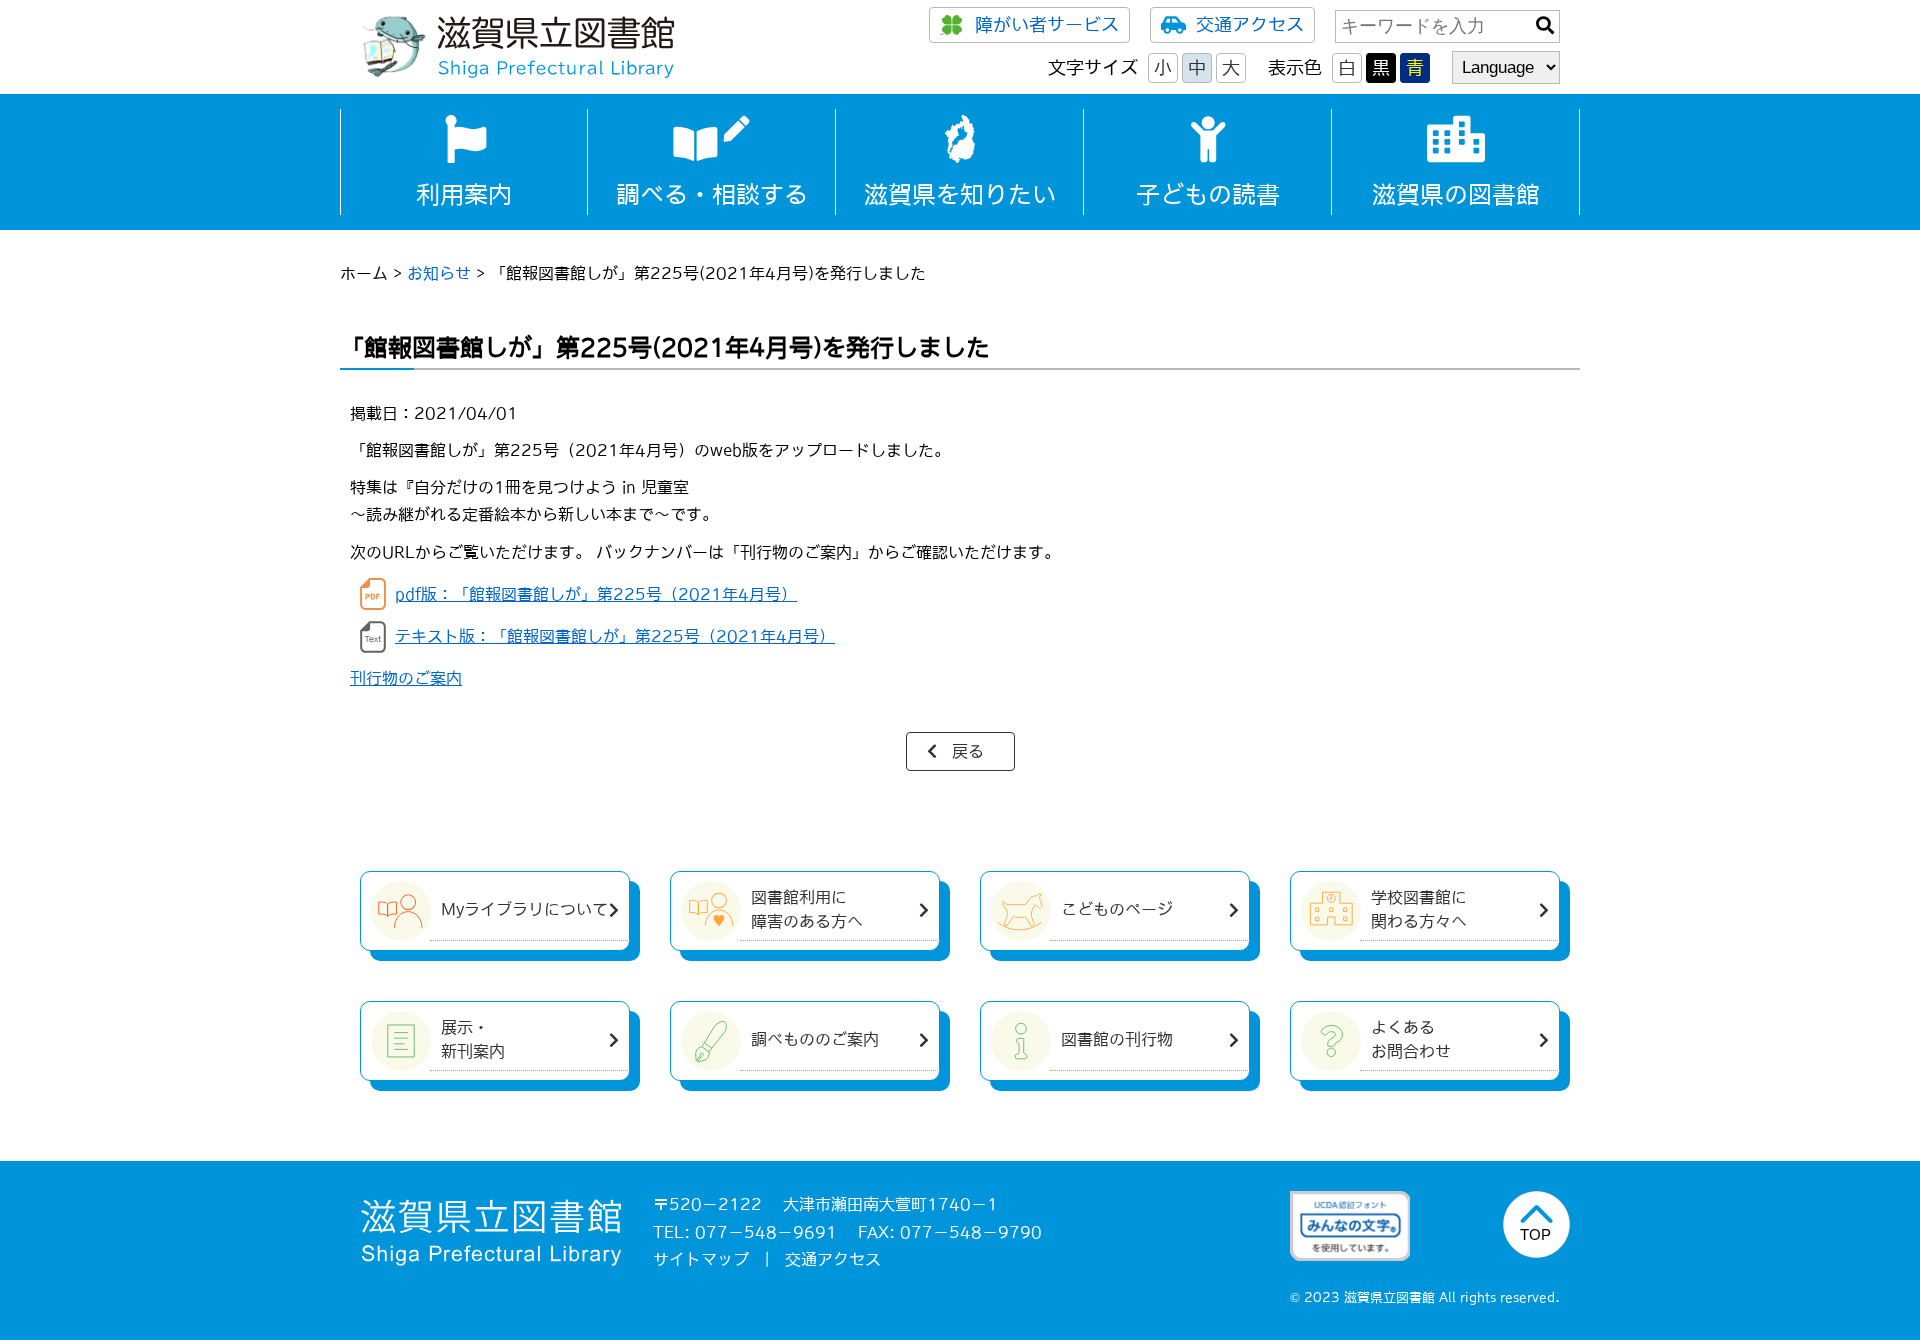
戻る (968, 751)
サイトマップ (701, 1259)
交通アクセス (1250, 25)
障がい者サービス (1047, 25)
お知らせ (439, 273)
